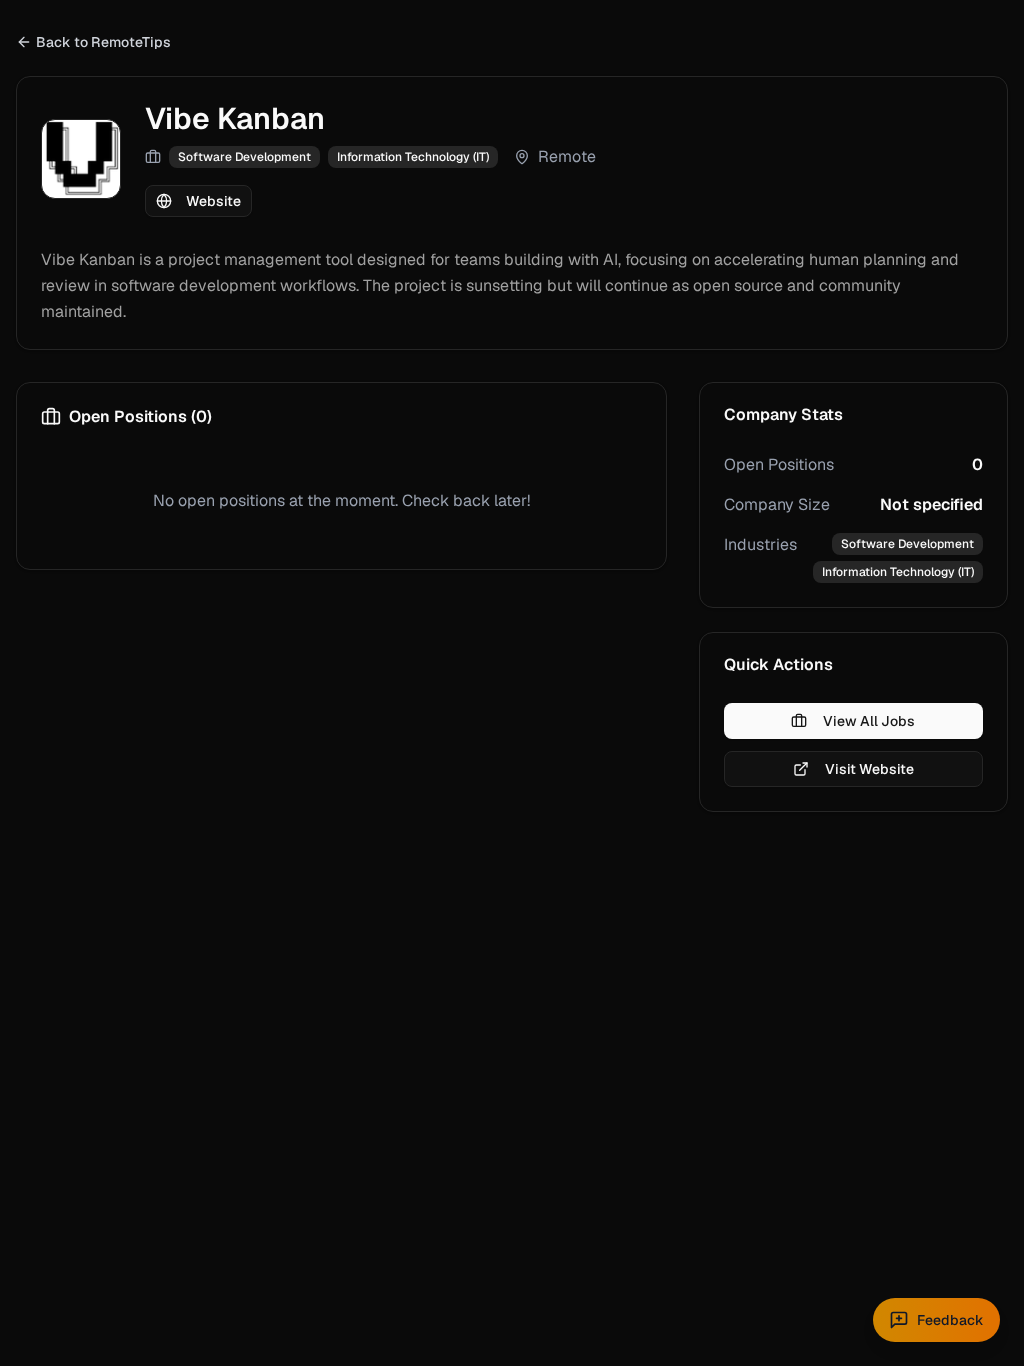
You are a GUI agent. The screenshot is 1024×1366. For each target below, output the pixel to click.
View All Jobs (869, 721)
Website (213, 201)
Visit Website (869, 769)
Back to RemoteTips (103, 42)
